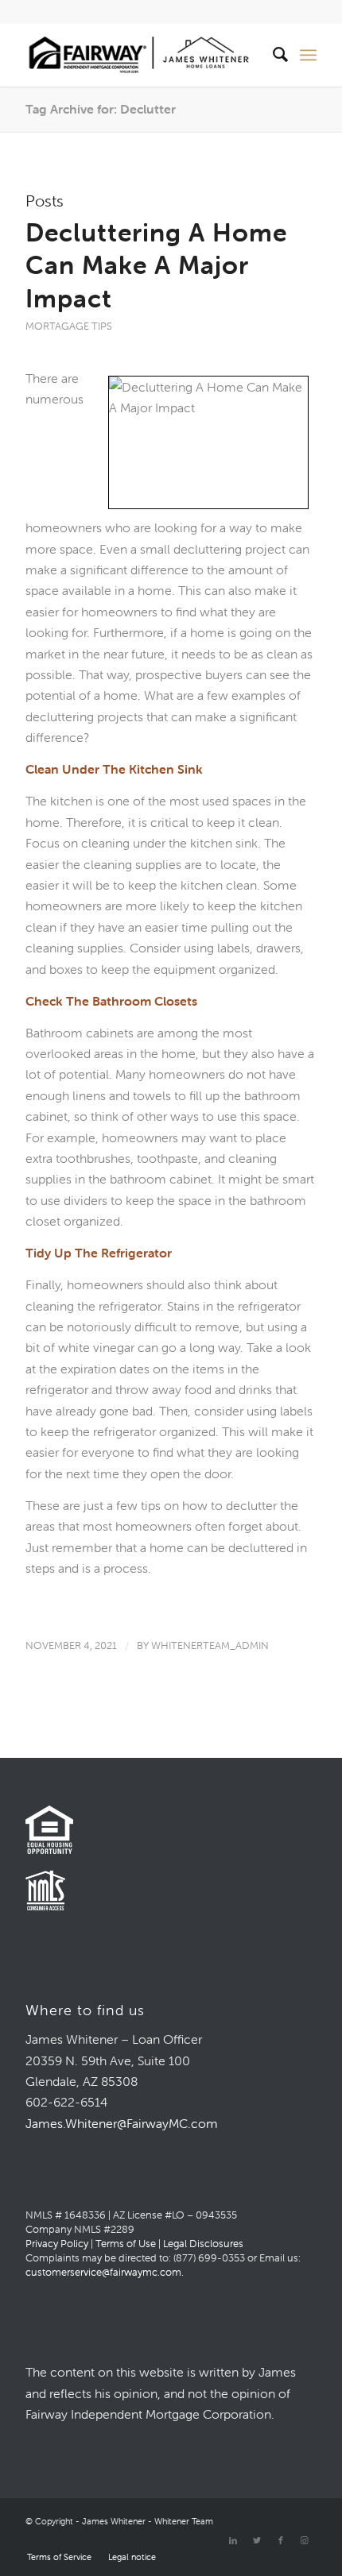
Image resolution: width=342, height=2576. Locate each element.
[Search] (273, 55)
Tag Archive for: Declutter (101, 109)
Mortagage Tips (69, 326)
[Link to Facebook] (281, 2540)
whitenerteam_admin (210, 1645)
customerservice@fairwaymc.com (103, 2272)
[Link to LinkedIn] (233, 2540)
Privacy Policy (57, 2244)
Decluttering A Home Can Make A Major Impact (156, 265)
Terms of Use (126, 2244)
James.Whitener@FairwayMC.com (122, 2123)
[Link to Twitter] (257, 2540)
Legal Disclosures (203, 2244)
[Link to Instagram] (305, 2540)
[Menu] (308, 55)
